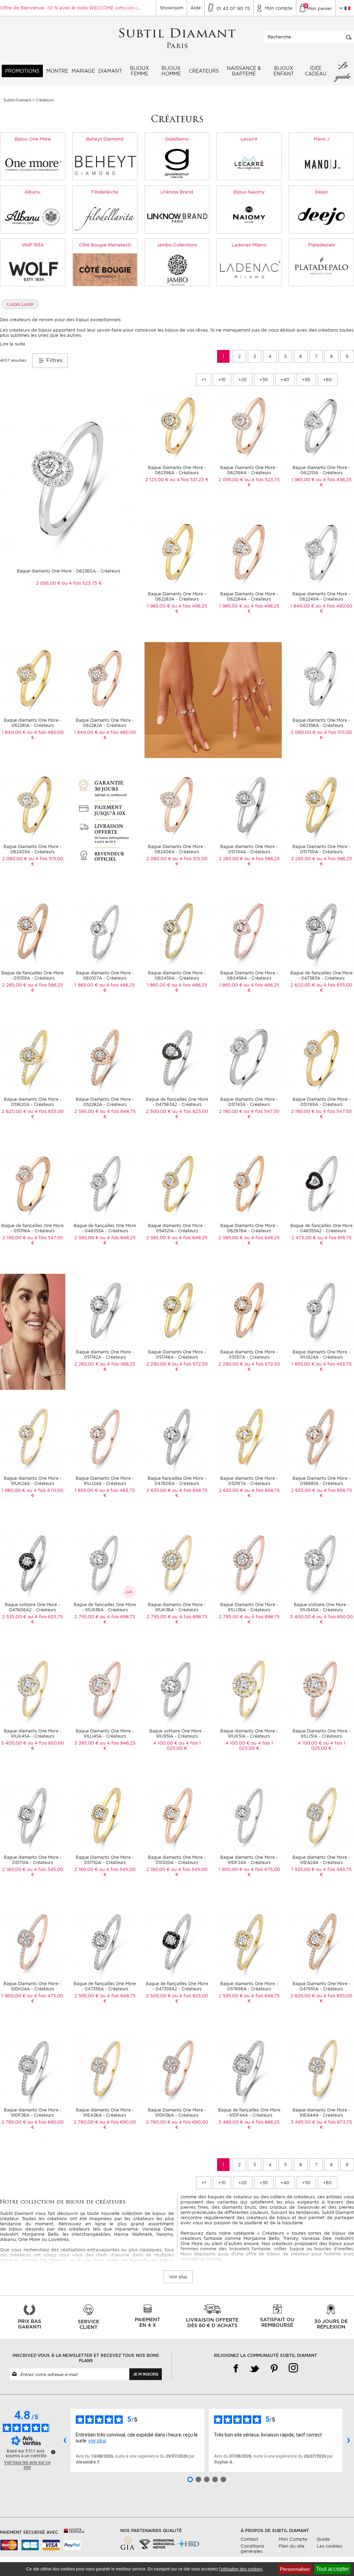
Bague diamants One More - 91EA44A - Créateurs (321, 2113)
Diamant (110, 71)
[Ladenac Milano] (249, 269)
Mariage (83, 71)
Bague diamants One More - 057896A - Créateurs (249, 1986)
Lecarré (249, 139)
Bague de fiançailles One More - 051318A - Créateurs (32, 1228)
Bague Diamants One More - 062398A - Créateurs (249, 470)
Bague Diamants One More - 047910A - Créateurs (322, 1986)
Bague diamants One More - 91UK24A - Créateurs (33, 1481)
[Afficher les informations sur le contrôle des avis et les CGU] (53, 2452)
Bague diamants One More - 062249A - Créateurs (321, 596)
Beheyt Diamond (105, 139)
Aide (196, 8)
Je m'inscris (146, 2374)
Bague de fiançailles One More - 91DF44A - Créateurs (249, 2113)
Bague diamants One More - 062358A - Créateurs (321, 723)
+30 (264, 380)
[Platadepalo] (321, 269)
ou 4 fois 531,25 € (189, 480)
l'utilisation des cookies (241, 2569)
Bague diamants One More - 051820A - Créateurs (33, 1102)
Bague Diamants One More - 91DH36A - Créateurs (177, 2113)
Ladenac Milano (249, 245)
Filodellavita (105, 192)
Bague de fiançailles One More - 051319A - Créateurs (32, 975)
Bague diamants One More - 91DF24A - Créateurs (249, 1860)
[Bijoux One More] (33, 163)
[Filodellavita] (105, 216)
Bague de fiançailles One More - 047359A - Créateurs (105, 1986)
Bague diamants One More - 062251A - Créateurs (321, 470)
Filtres (53, 360)
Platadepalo (322, 245)
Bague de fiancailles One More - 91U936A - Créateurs (105, 1607)
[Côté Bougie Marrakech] (105, 269)
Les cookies (329, 2546)
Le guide (343, 71)
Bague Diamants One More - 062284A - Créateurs (249, 596)
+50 (306, 380)
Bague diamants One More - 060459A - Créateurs (177, 975)
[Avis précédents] (65, 2440)
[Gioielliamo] (177, 163)
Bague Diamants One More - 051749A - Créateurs (322, 1102)
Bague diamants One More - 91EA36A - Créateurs (105, 2113)
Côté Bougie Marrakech (105, 245)
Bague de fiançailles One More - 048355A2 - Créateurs (322, 1228)
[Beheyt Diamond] (105, 163)
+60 (328, 380)
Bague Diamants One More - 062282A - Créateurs (105, 723)
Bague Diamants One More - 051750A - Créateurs (322, 849)
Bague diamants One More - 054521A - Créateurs (177, 1228)
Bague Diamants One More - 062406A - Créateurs (177, 849)
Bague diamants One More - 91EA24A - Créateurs (321, 1860)
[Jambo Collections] (177, 269)
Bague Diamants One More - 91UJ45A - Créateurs (105, 1733)
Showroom (171, 8)
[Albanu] (33, 216)
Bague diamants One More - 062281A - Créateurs (33, 723)
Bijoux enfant (284, 71)
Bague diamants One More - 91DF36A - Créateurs (33, 2113)
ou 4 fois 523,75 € (82, 583)
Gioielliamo (177, 139)
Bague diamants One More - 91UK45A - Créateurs (33, 1733)
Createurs (204, 71)
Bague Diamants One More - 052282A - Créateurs (105, 1102)
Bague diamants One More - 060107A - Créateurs (105, 975)
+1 (204, 380)
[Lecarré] (249, 163)
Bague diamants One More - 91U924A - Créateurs (321, 1354)
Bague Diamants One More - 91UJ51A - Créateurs (322, 1733)
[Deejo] (321, 216)
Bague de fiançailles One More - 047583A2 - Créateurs (177, 1102)
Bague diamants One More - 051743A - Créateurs (249, 1102)
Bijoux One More (33, 139)
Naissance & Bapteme (244, 71)
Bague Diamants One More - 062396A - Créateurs (177, 470)
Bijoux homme (171, 71)
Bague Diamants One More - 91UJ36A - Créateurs (249, 1607)
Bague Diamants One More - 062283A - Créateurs (177, 596)
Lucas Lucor (20, 304)
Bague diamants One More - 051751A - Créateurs (33, 1860)
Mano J (322, 139)
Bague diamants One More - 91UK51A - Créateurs (249, 1733)
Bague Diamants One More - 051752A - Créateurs (105, 1860)
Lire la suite (13, 344)
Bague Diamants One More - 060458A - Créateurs (249, 975)
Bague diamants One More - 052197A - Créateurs (249, 1481)
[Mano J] (321, 163)
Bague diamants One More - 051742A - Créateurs (105, 1354)
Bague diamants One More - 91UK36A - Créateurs (177, 1607)
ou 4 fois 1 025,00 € (184, 1746)
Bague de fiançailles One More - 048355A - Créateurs (105, 1228)
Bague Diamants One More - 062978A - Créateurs (249, 1228)
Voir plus (178, 2277)
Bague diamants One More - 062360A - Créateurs (69, 571)
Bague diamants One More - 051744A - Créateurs (249, 849)
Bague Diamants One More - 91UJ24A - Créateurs (105, 1481)
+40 (285, 380)
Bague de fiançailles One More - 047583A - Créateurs (322, 975)
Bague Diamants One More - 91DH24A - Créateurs (32, 1986)
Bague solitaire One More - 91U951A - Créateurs (177, 1733)
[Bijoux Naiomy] (249, 216)
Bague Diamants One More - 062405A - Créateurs (32, 849)
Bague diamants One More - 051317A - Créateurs (249, 1354)
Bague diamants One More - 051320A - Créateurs (177, 1860)
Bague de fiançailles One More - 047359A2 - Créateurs (177, 1986)
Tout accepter (332, 2569)
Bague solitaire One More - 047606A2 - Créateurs (32, 1607)
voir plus (97, 2441)
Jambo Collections (177, 245)
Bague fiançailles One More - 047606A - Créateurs (177, 1481)
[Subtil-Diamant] (177, 39)
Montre (57, 71)
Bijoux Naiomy (249, 192)
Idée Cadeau (316, 71)
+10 (222, 380)
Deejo (321, 192)
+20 (243, 380)
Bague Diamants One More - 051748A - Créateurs (177, 1354)
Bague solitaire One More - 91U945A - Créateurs (322, 1607)
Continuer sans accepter (330, 2557)
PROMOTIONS (22, 71)
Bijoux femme (139, 71)
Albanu (32, 192)
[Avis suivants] (348, 2440)
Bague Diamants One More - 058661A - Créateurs (322, 1481)
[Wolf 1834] (33, 269)
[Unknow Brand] (177, 216)
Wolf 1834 (33, 245)
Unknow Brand (177, 192)
